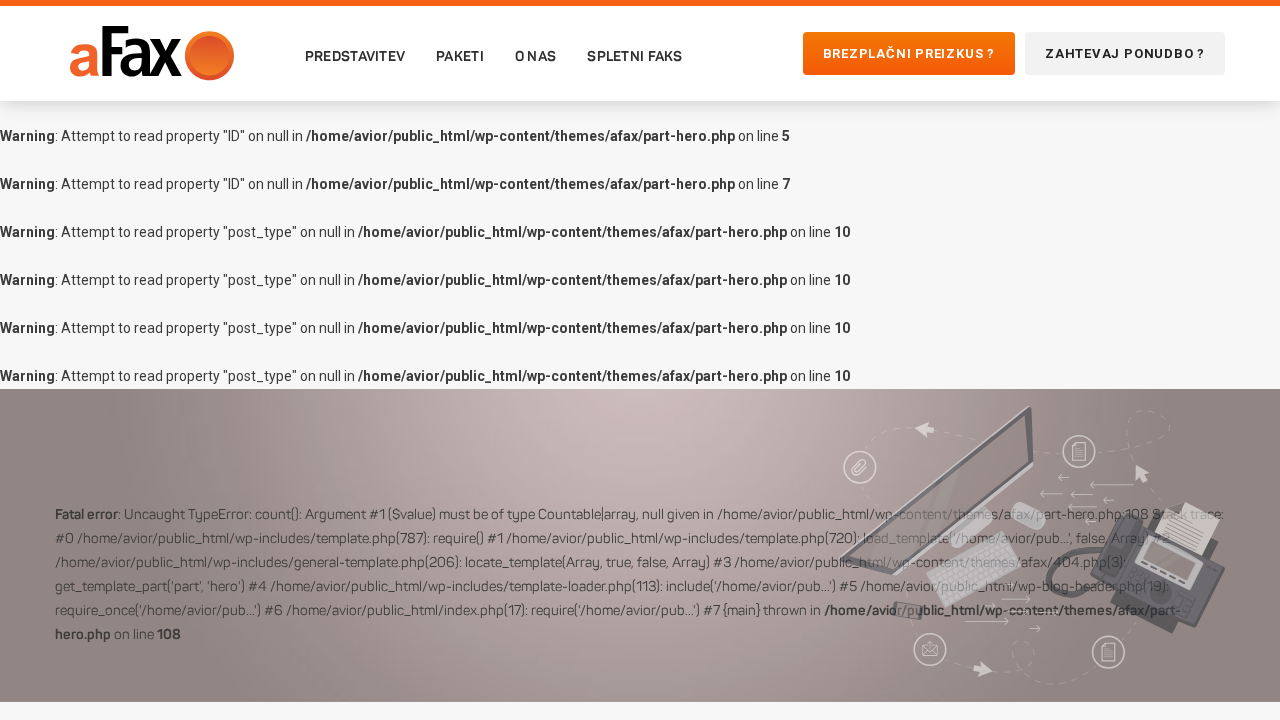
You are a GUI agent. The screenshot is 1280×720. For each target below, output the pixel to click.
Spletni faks (634, 56)
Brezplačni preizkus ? (909, 53)
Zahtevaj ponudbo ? (1125, 53)
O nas (535, 56)
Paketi (460, 56)
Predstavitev (355, 56)
